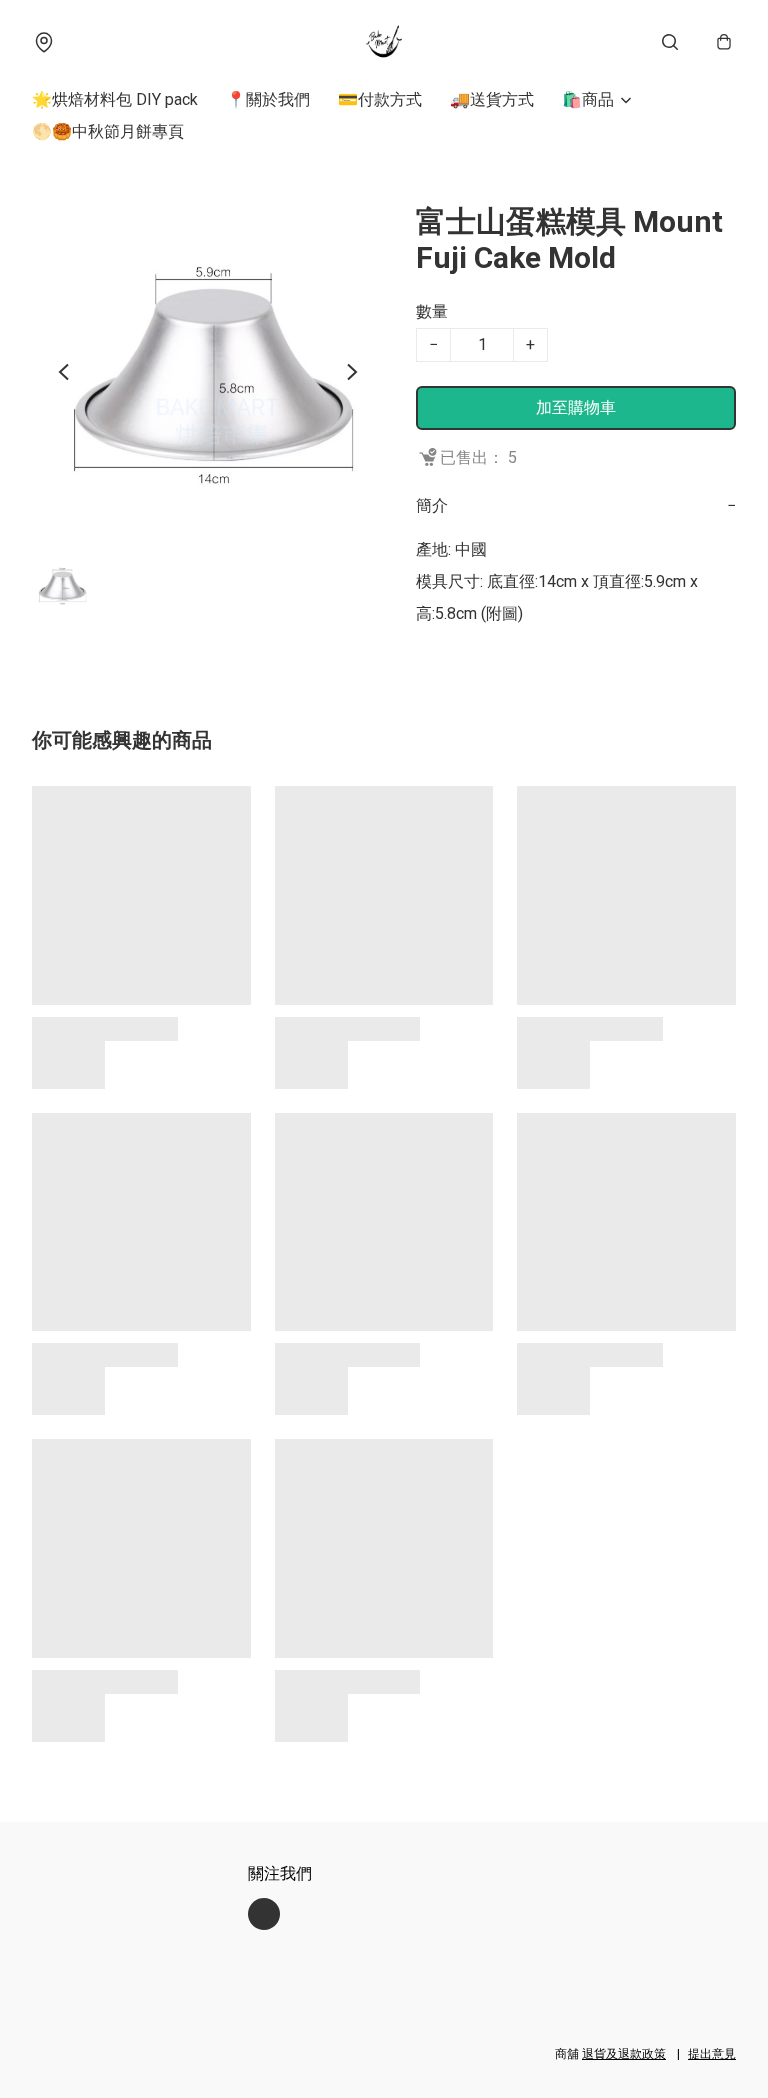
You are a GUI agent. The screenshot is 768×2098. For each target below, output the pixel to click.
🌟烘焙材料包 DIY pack (115, 99)
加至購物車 (576, 407)
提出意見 (712, 2054)
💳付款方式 (380, 99)
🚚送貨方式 (492, 99)
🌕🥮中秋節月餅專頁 (108, 131)
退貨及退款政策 (624, 2054)
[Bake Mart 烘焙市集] (384, 42)
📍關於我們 (268, 99)
